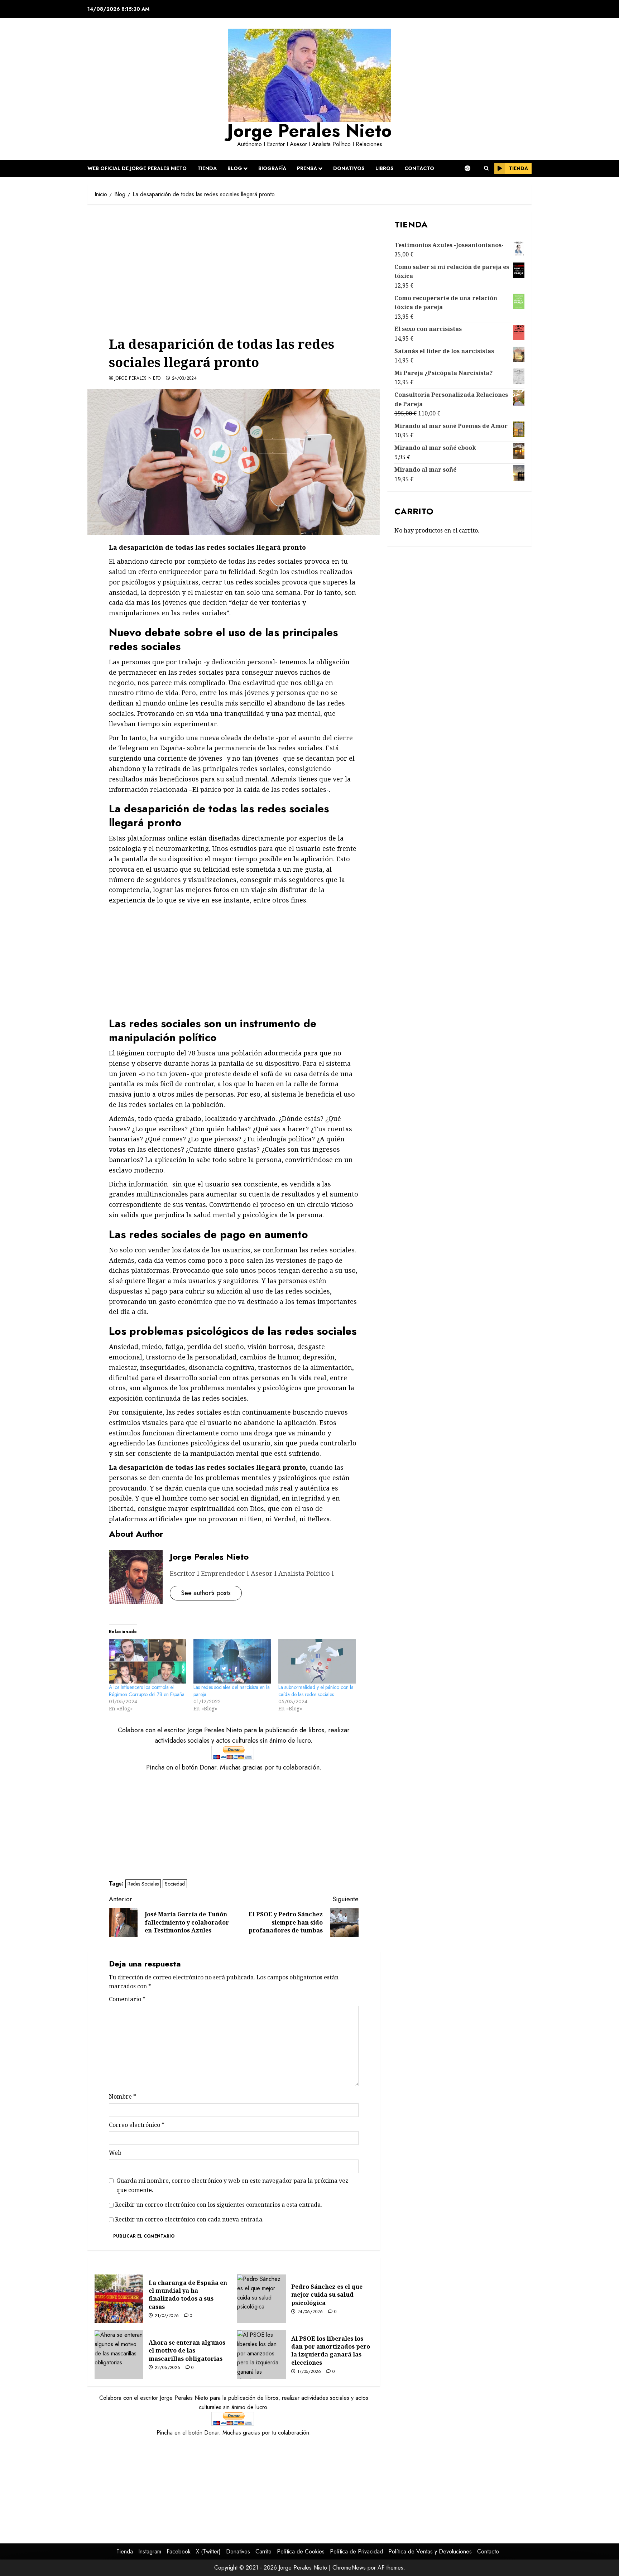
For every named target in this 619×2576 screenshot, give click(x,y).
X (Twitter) (208, 2551)
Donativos (349, 168)
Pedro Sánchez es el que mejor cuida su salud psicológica (327, 2295)
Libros (385, 168)
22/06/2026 (168, 2368)
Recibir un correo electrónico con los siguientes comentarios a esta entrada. (219, 2205)
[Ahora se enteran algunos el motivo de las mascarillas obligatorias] (119, 2355)
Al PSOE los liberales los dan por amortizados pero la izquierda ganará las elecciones (331, 2351)
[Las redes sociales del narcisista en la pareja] (232, 1661)
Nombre (123, 2096)
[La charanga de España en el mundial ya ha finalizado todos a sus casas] (119, 2299)
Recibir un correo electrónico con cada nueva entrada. (189, 2219)
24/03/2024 (184, 379)
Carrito (263, 2551)
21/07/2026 (167, 2316)
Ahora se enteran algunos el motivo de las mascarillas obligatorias (187, 2351)
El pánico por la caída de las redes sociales (259, 789)
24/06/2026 (310, 2312)
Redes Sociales (143, 1884)
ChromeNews (349, 2568)
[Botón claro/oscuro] (471, 168)
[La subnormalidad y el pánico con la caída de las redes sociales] (317, 1661)
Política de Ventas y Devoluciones (430, 2551)
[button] (486, 168)
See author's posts (206, 1593)
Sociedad (175, 1884)
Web (115, 2153)
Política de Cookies (301, 2551)
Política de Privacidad (356, 2551)
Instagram (150, 2551)
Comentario (127, 1999)
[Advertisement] (234, 264)
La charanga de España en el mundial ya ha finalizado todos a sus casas (188, 2295)
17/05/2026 (309, 2372)
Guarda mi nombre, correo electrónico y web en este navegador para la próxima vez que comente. (232, 2185)
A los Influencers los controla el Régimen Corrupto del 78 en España (147, 1691)
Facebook (179, 2551)
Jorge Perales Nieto (309, 131)
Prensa (307, 168)
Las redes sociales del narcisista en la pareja (232, 1691)
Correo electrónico (137, 2125)
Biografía (272, 168)
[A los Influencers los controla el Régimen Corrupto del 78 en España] (148, 1661)
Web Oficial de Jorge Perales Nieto (137, 168)
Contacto (419, 168)
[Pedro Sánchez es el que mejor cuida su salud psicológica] (261, 2299)
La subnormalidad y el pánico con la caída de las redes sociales (316, 1691)
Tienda (207, 168)
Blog (235, 168)
